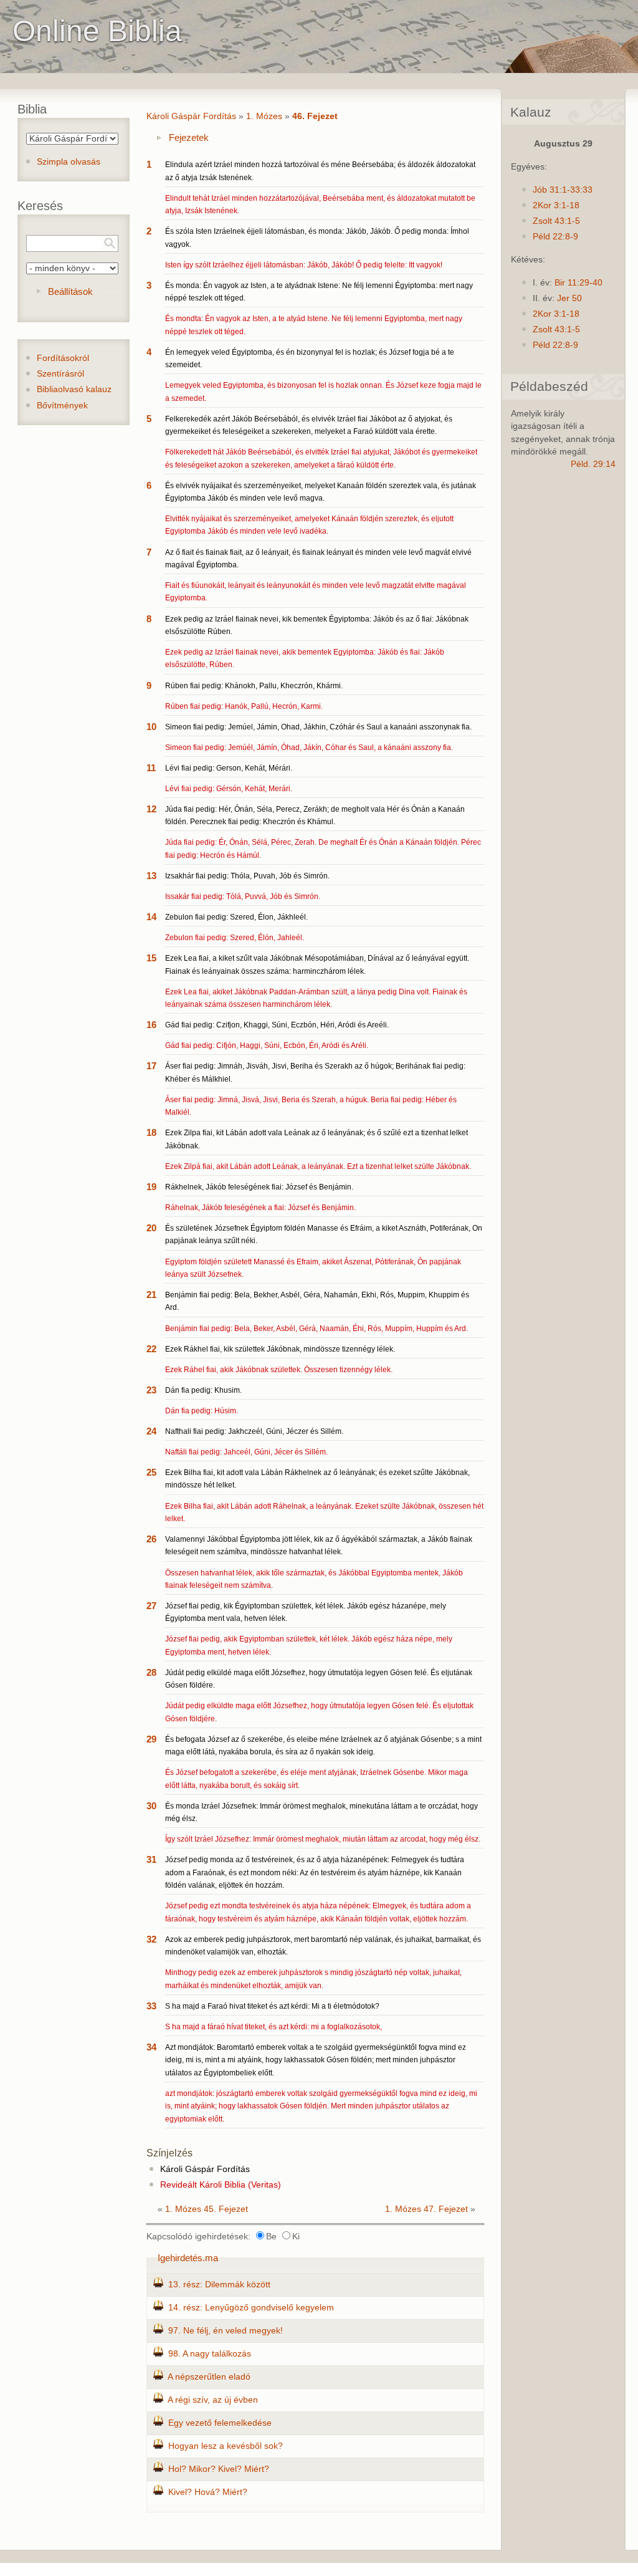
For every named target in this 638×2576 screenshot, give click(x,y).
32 (151, 1939)
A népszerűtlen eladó (209, 2377)
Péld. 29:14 (593, 464)
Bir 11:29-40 (578, 283)
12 (151, 809)
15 (151, 958)
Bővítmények (62, 406)
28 (151, 1672)
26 (151, 1539)
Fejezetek (189, 137)
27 (151, 1606)
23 (151, 1390)
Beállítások (70, 291)
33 (151, 2006)
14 (151, 917)
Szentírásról (60, 374)
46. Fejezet (315, 116)
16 (151, 1025)
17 (151, 1066)
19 (151, 1187)
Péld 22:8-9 (555, 237)
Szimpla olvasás (69, 162)
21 (151, 1295)
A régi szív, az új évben (213, 2400)
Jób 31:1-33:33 (563, 190)
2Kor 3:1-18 (556, 205)
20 (151, 1228)
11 (151, 768)
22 (151, 1349)
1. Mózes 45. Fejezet (207, 2209)
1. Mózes (264, 116)
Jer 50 (569, 298)
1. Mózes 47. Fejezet (426, 2209)
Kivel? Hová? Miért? (208, 2492)
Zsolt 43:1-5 (556, 221)
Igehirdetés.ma (188, 2258)
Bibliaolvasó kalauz (74, 389)
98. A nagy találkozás (210, 2354)
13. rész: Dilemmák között (219, 2285)
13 (151, 876)
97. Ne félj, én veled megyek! (226, 2331)
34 (151, 2047)
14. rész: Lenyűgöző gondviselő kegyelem (251, 2308)
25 (151, 1472)
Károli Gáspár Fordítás (191, 116)
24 (151, 1431)
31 (151, 1859)
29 (151, 1739)
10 (151, 727)
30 (151, 1806)
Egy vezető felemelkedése (220, 2423)
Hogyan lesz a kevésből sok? (226, 2446)
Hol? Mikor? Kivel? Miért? (219, 2469)
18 (151, 1132)
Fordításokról (63, 358)
